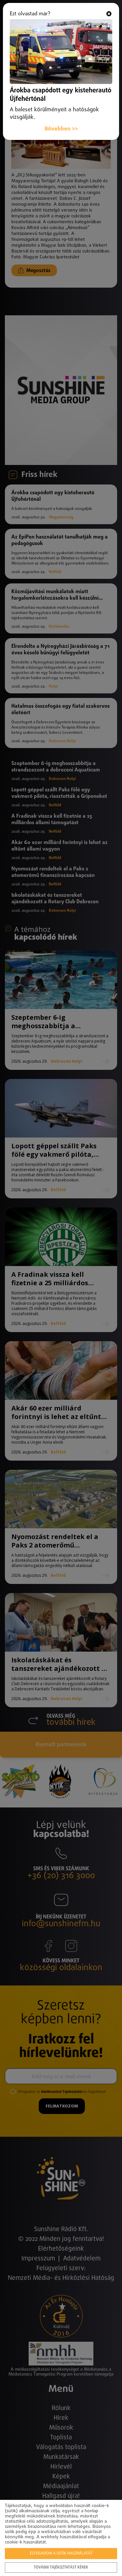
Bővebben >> (61, 129)
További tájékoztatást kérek (61, 2568)
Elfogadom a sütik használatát (61, 2554)
